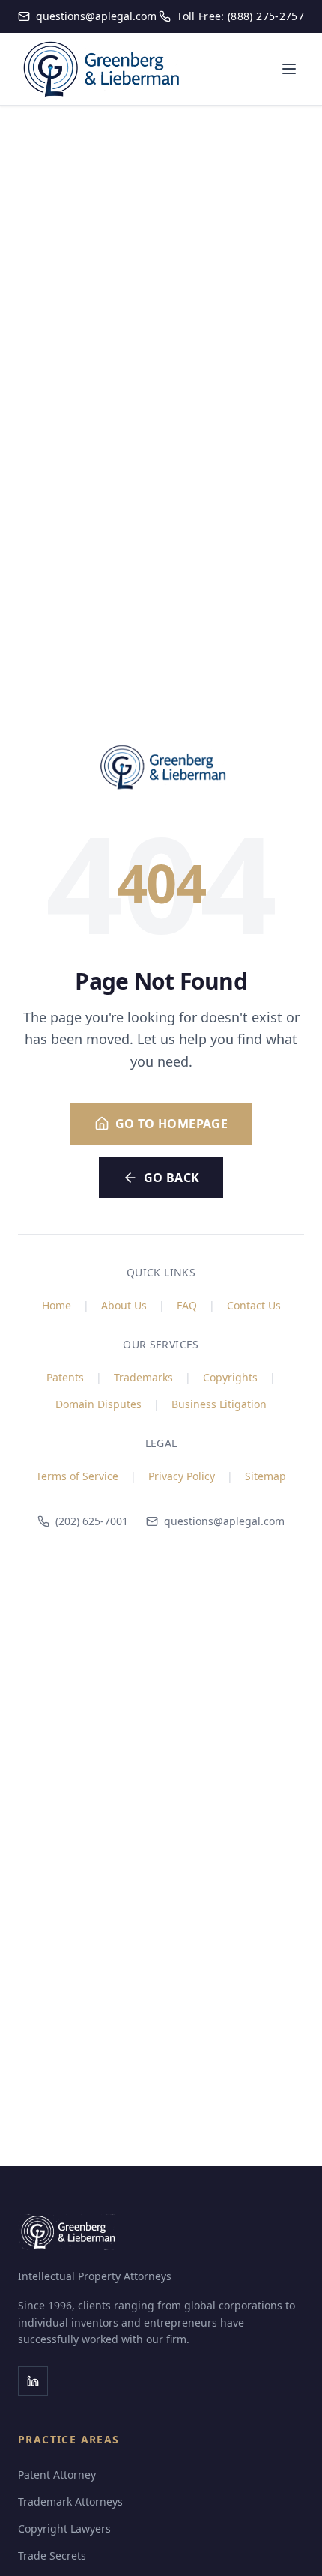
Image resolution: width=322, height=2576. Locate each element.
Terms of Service (77, 1476)
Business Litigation (219, 1404)
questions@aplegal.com (224, 1521)
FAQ (187, 1305)
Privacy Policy (182, 1476)
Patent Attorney (57, 2475)
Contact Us (254, 1305)
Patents (65, 1377)
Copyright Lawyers (64, 2528)
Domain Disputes (98, 1404)
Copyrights (230, 1377)
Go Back (172, 1178)
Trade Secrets (52, 2555)
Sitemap (265, 1476)
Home (57, 1305)
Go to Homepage (172, 1124)
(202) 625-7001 (92, 1521)
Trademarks (143, 1377)
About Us (124, 1305)
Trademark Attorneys (70, 2501)
